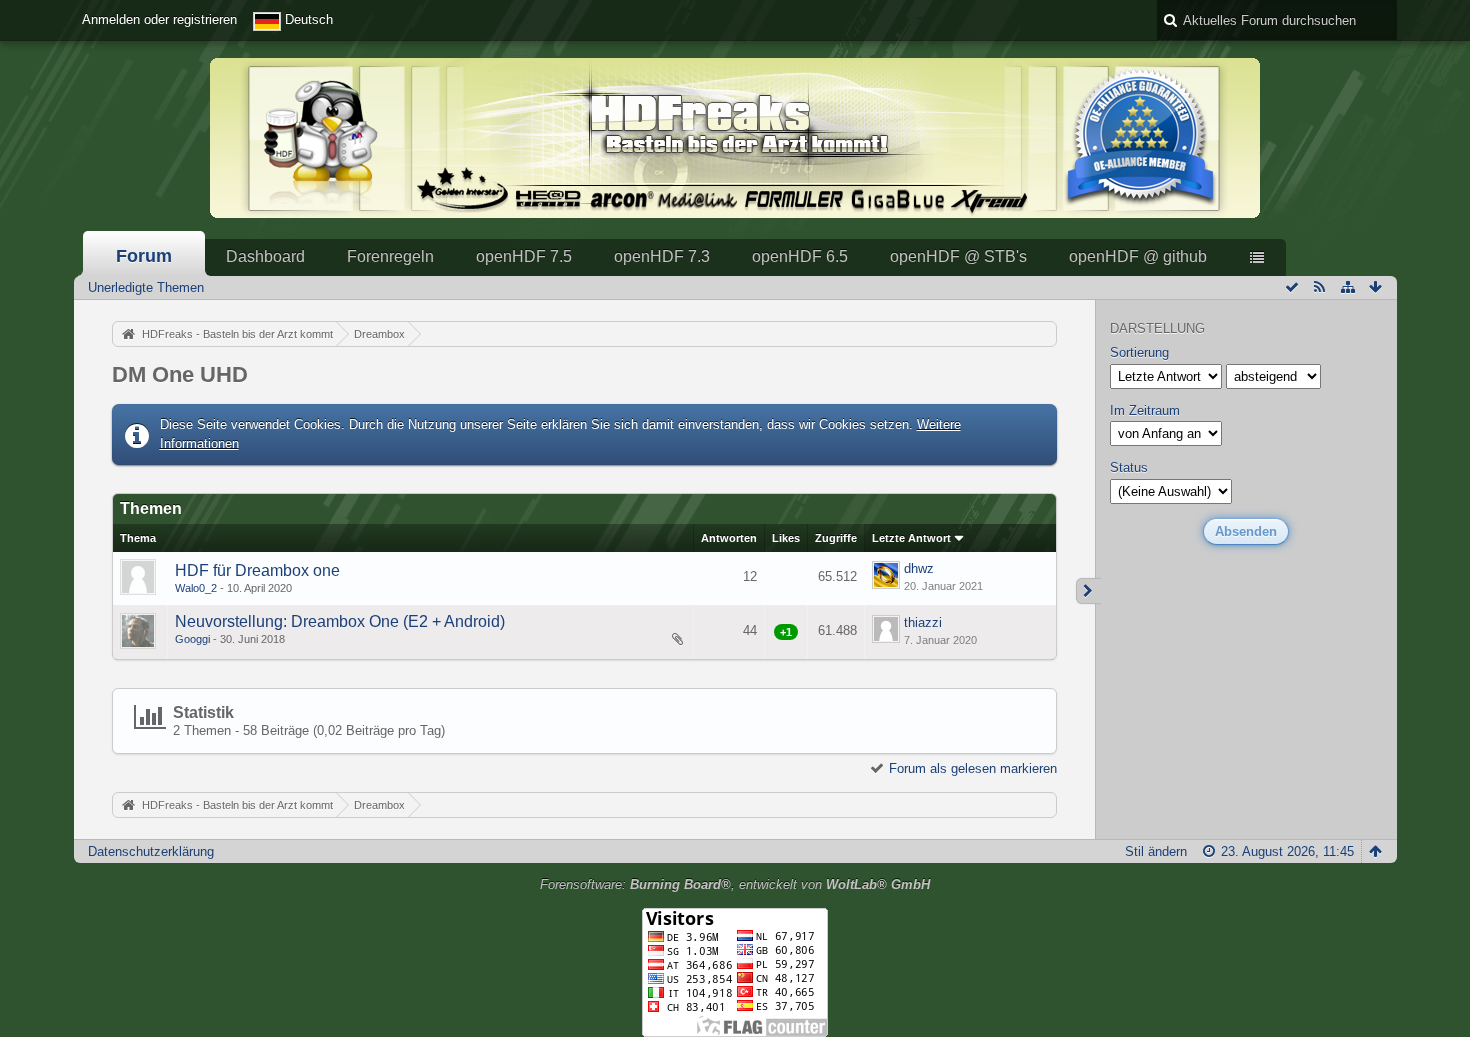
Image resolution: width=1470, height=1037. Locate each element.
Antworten (729, 538)
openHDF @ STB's (958, 256)
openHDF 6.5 (800, 256)
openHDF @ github (1138, 256)
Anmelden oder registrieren (159, 19)
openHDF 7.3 (662, 256)
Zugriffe (836, 538)
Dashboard (265, 256)
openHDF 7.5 (524, 256)
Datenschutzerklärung (151, 851)
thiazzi (923, 622)
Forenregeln (390, 256)
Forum (144, 256)
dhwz (919, 568)
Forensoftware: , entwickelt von (735, 884)
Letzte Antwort (911, 538)
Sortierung (1139, 352)
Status (1129, 467)
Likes (786, 538)
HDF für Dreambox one (257, 570)
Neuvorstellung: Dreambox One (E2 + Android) (340, 621)
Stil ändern (1156, 851)
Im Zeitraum (1145, 410)
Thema (138, 538)
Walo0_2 (196, 588)
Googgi (192, 639)
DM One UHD (180, 374)
